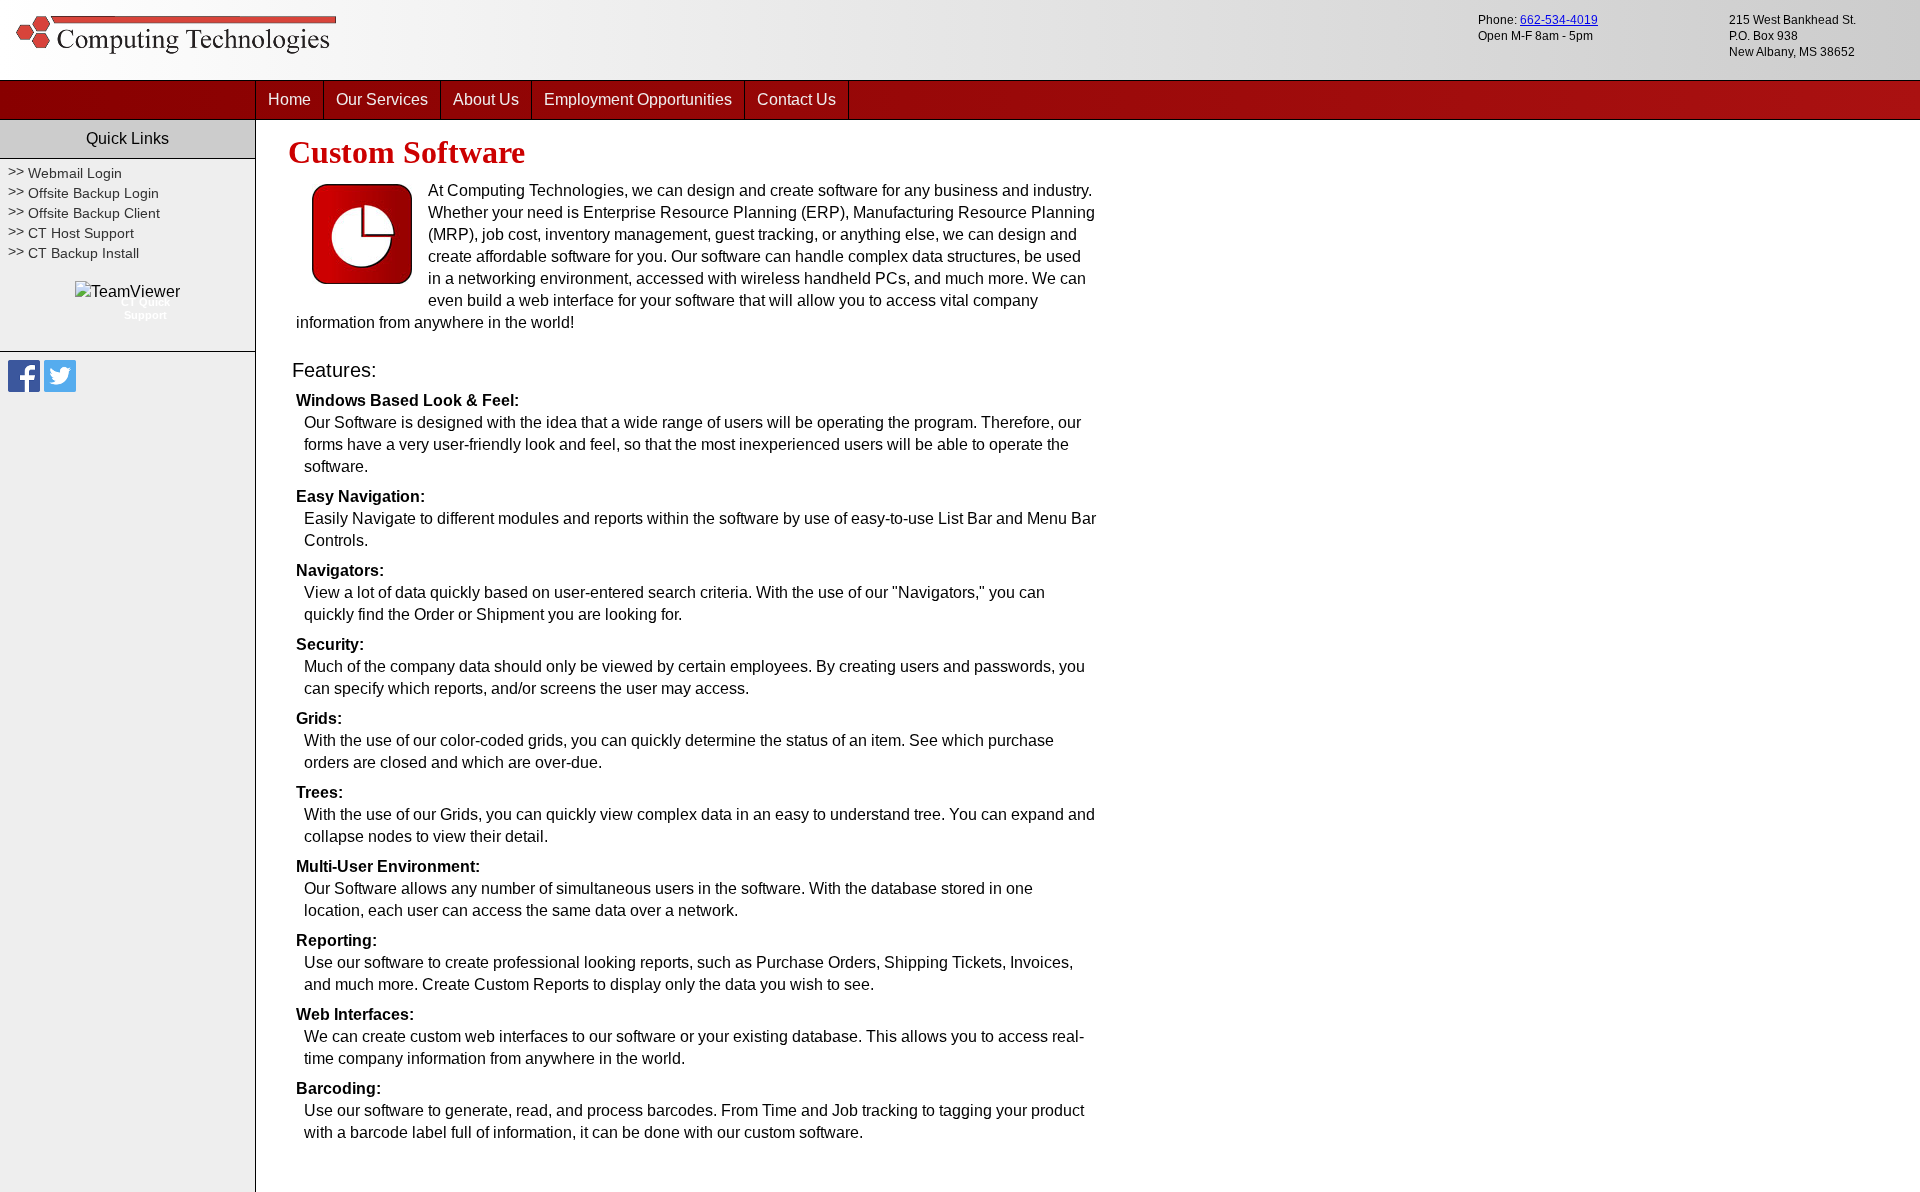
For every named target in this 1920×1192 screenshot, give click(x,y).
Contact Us (796, 99)
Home (289, 99)
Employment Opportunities (638, 99)
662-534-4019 (1559, 20)
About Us (486, 99)
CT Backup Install (83, 253)
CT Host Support (81, 233)
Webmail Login (75, 173)
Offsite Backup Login (93, 193)
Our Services (382, 99)
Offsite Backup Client (94, 213)
